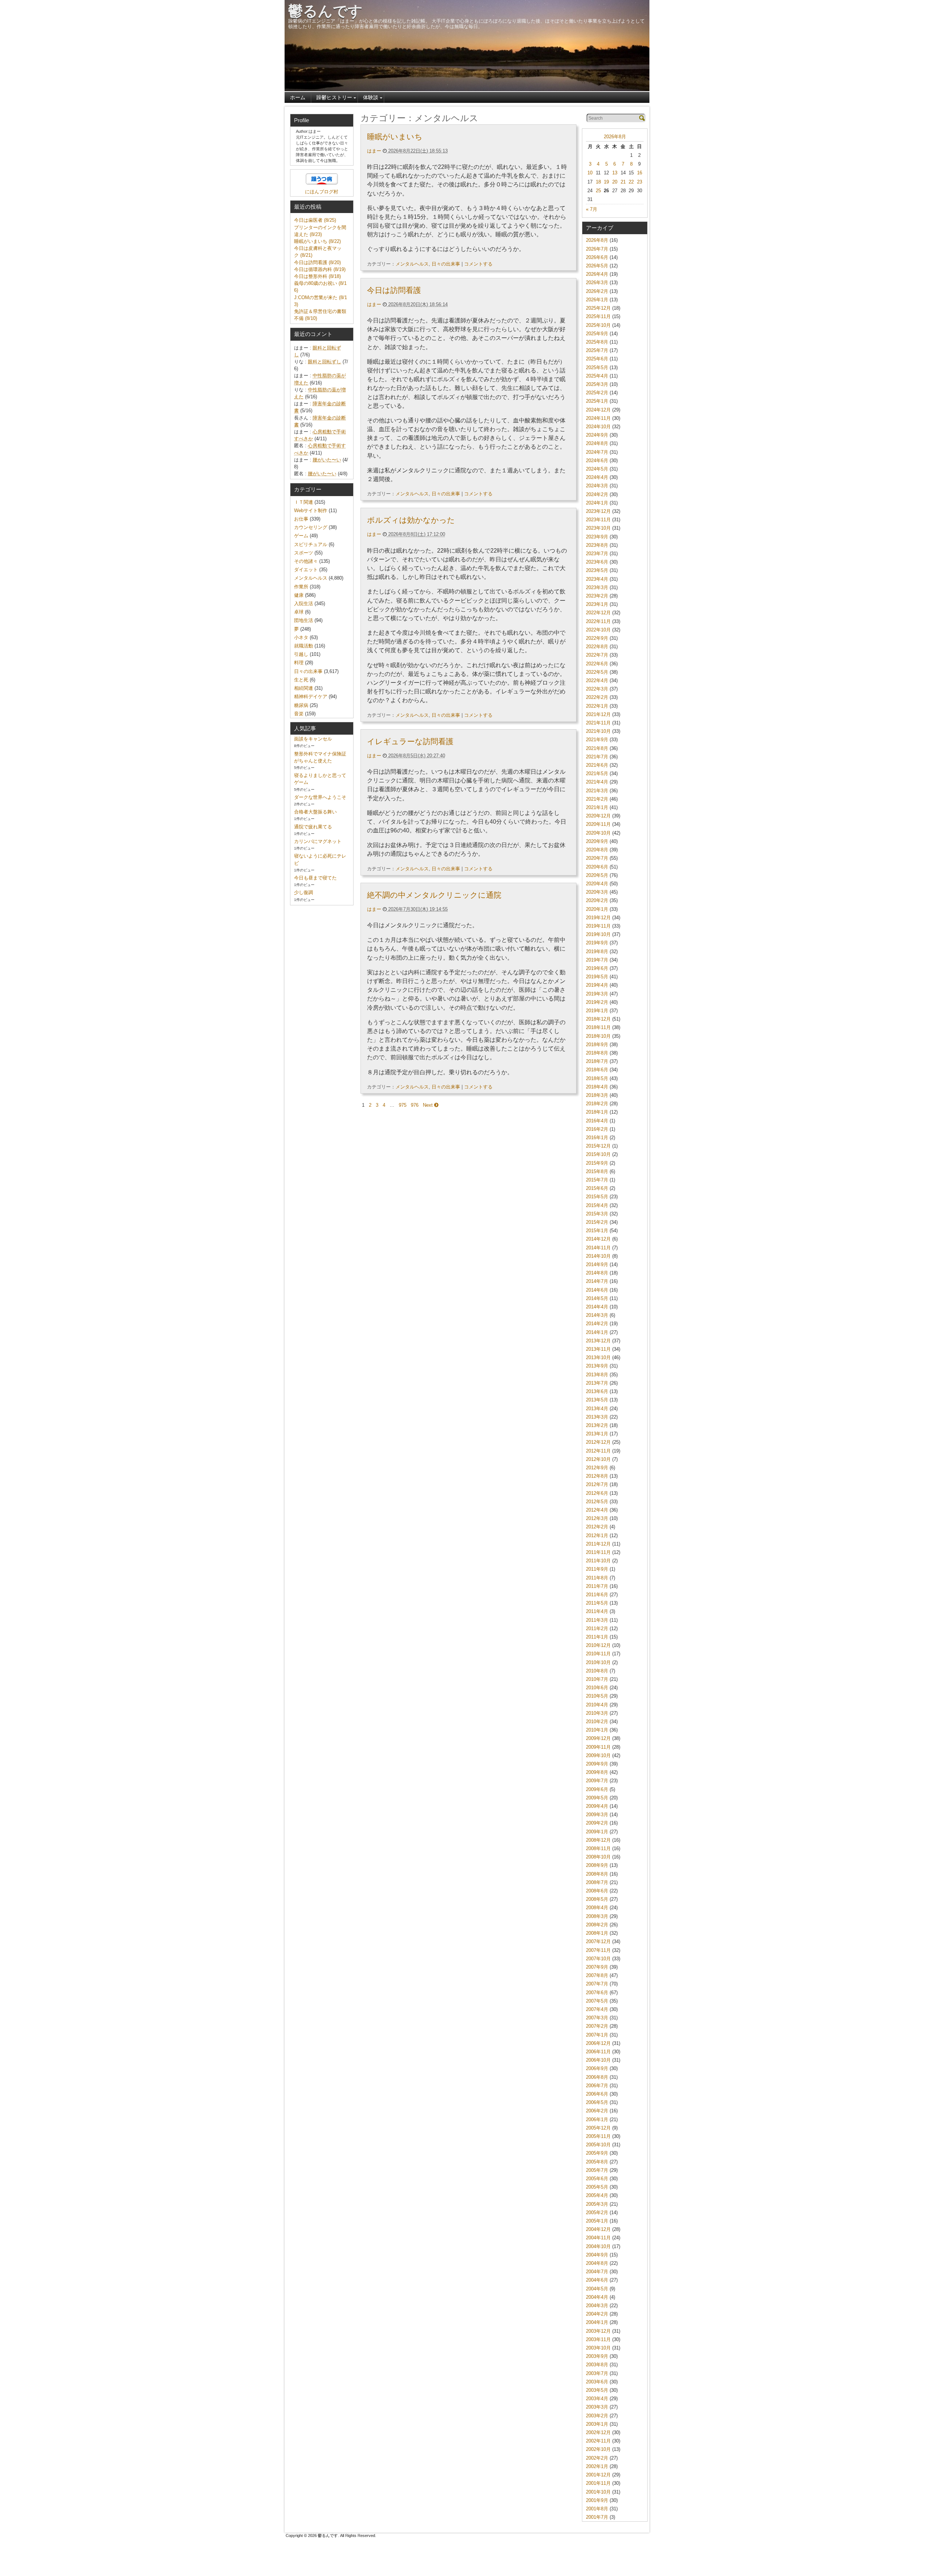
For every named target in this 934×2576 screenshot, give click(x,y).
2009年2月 (597, 1823)
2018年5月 (597, 1078)
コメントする (478, 264)
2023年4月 (597, 579)
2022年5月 (597, 672)
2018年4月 (597, 1087)
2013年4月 (597, 1409)
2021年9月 (597, 740)
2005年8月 (597, 2162)
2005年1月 (597, 2221)
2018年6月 (597, 1070)
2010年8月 (597, 1671)
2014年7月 (597, 1281)
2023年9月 (597, 537)
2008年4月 (597, 1908)
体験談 (371, 97)
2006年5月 (597, 2102)
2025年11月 (598, 316)
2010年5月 (597, 1696)
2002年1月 (597, 2466)
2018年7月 (597, 1061)
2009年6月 (597, 1789)
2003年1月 (597, 2424)
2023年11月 (598, 520)
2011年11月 (598, 1552)
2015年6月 (597, 1188)
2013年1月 (597, 1434)
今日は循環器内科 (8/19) (320, 269)
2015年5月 (597, 1197)
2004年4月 (597, 2297)
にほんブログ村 (322, 192)
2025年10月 (598, 325)
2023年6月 (597, 562)
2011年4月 (597, 1611)
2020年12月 (598, 816)
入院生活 (304, 604)
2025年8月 (597, 342)
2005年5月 (597, 2187)
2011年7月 (597, 1586)
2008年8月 (597, 1874)
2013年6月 (597, 1391)
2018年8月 (597, 1053)
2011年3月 (597, 1620)
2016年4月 (597, 1121)
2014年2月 (597, 1324)
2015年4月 (597, 1205)
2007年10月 (598, 1959)
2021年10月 (598, 731)
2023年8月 (597, 545)
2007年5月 (597, 2001)
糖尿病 (301, 705)
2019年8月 (597, 952)
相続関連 (304, 688)
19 (606, 182)
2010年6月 (597, 1688)
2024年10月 (598, 427)
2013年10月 (598, 1357)
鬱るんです (325, 11)
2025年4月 (597, 376)
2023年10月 (598, 528)
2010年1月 (597, 1730)
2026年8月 (615, 137)
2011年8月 (597, 1578)
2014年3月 (597, 1315)
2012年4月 (597, 1510)
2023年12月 (598, 511)
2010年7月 (597, 1679)
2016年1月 (597, 1138)
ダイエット (306, 570)
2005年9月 (597, 2153)
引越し (301, 654)
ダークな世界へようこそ (320, 797)
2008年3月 (597, 1916)
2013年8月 (597, 1375)
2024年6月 (597, 461)
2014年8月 (597, 1273)
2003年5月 (597, 2390)
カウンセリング (311, 527)
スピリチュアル (311, 544)
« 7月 (592, 209)
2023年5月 (597, 570)
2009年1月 (597, 1832)
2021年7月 (597, 757)
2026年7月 (597, 249)
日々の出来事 (446, 264)
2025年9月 (597, 334)
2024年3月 (597, 486)
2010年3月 (597, 1713)
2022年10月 (598, 630)
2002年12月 (598, 2432)
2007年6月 (597, 1993)
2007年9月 (597, 1967)
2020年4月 (597, 884)
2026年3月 (597, 283)
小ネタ (301, 637)
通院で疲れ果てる (313, 827)
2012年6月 (597, 1493)
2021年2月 (597, 799)
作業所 (301, 587)
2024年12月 (598, 410)
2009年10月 (598, 1755)
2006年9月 (597, 2068)
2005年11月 (598, 2136)
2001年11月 (598, 2483)
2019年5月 (597, 977)
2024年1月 (597, 503)
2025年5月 (597, 368)
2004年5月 (597, 2289)
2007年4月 (597, 2009)
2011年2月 (597, 1629)
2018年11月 (598, 1027)
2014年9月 (597, 1264)
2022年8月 (597, 647)
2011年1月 (597, 1637)
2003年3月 (597, 2407)
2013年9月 (597, 1366)
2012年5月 (597, 1502)
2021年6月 (597, 765)
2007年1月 (597, 2035)
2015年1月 (597, 1231)
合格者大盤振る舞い (315, 812)
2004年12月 (598, 2229)
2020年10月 (598, 833)
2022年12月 (598, 613)
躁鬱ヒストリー (334, 97)
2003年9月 (597, 2356)
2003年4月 (597, 2399)
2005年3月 (597, 2204)
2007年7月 (597, 1984)
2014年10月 (598, 1256)
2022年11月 (598, 621)
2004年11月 (598, 2238)
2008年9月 (597, 1865)
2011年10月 (598, 1561)
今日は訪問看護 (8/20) (317, 262)
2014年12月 (598, 1239)
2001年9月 (597, 2500)
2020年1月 (597, 909)
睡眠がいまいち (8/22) (317, 241)
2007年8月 (597, 1975)
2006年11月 (598, 2052)
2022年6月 (597, 664)
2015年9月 (597, 1163)
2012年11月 (598, 1451)
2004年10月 (598, 2246)
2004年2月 (597, 2314)
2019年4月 (597, 985)
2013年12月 (598, 1341)
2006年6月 (597, 2094)
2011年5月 (597, 1603)
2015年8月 (597, 1171)
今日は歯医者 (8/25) (315, 220)
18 (598, 182)
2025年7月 (597, 350)
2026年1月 (597, 300)
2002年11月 (598, 2441)
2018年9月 (597, 1045)
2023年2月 (597, 596)
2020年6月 (597, 867)
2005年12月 (598, 2128)
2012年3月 (597, 1518)
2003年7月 (597, 2373)
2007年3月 (597, 2018)
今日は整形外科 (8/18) (317, 276)
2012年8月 (597, 1476)
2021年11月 (598, 723)
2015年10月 (598, 1154)
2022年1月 (597, 706)
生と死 (301, 680)
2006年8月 (597, 2077)
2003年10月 (598, 2348)
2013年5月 (597, 1400)
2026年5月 (597, 266)
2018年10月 (598, 1036)
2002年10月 (598, 2449)
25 (598, 191)
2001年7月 (597, 2517)
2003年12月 (598, 2331)
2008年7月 (597, 1882)
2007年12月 (598, 1941)
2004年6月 (597, 2280)
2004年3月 (597, 2306)
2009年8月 (597, 1772)
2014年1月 (597, 1332)
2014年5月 (597, 1298)
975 (403, 1105)
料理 (299, 663)
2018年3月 (597, 1095)
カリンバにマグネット (318, 841)
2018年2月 (597, 1104)
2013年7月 (597, 1383)
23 (640, 182)
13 (615, 173)
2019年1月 (597, 1011)
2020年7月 (597, 858)
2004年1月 (597, 2322)
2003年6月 (597, 2382)
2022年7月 (597, 655)
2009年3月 (597, 1815)
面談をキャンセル (313, 739)
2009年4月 (597, 1806)
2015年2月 (597, 1222)
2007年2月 (597, 2026)
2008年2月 (597, 1925)
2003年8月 (597, 2365)
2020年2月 (597, 900)
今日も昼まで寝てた (315, 878)
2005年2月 (597, 2213)
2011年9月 (597, 1569)
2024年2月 (597, 494)
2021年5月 (597, 773)
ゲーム (301, 536)
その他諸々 (306, 561)
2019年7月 (597, 960)
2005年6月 (597, 2179)
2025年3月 (597, 384)
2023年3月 (597, 587)
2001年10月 (598, 2492)
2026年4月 (597, 274)
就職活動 (304, 646)
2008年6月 (597, 1891)
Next (429, 1105)
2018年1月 (597, 1112)
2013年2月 (597, 1425)
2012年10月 (598, 1459)
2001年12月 (598, 2475)
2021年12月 (598, 714)
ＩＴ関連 (304, 502)
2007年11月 (598, 1950)
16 (640, 173)
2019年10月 (598, 934)
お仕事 (301, 519)
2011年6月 (597, 1595)
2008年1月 (597, 1933)
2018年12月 (598, 1019)
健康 (299, 595)
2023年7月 (597, 554)
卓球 (299, 612)
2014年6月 (597, 1290)
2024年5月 (597, 469)
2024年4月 (597, 477)
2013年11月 (598, 1349)
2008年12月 (598, 1840)
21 (623, 182)
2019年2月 (597, 1002)
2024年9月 (597, 435)
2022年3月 (597, 689)
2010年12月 (598, 1645)
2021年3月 (597, 791)
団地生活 (304, 620)
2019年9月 (597, 943)
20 (615, 182)
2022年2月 (597, 697)
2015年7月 (597, 1180)
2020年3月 (597, 892)
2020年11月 (598, 824)
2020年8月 (597, 850)
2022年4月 (597, 680)
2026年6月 (597, 257)
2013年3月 (597, 1417)
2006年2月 (597, 2111)
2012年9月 (597, 1468)
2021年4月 (597, 782)
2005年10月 (598, 2145)
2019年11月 (598, 926)
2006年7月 (597, 2086)
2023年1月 (597, 604)
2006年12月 (598, 2043)
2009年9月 (597, 1764)
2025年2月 (597, 393)
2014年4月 (597, 1307)
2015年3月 (597, 1214)
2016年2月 (597, 1129)
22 (631, 182)
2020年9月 (597, 841)
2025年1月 (597, 401)
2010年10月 (598, 1662)
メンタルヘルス (412, 264)
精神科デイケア (311, 697)
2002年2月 (597, 2458)
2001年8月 (597, 2509)
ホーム (298, 97)
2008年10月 (598, 1857)
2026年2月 (597, 291)
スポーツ (304, 553)
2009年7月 (597, 1781)
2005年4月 (597, 2195)
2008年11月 (598, 1848)
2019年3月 (597, 994)
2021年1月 (597, 807)
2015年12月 (598, 1146)
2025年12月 (598, 308)
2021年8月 (597, 748)
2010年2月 (597, 1722)
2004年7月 (597, 2272)
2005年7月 (597, 2170)
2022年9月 (597, 638)
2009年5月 (597, 1798)
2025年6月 (597, 359)
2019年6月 (597, 968)
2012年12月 (598, 1442)
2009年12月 (598, 1738)
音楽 (299, 714)
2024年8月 (597, 443)
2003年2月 (597, 2416)
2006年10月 (598, 2060)
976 (415, 1105)
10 (590, 173)
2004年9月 (597, 2255)
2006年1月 (597, 2119)
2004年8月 (597, 2263)
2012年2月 (597, 1527)
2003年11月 (598, 2339)
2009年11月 (598, 1747)
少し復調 (304, 892)
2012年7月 (597, 1484)
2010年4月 (597, 1705)
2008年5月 (597, 1899)
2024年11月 (598, 418)
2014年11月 (598, 1248)
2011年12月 (598, 1544)
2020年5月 (597, 875)
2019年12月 (598, 918)
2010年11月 (598, 1654)
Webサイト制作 (311, 510)
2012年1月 (597, 1535)
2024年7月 (597, 452)
